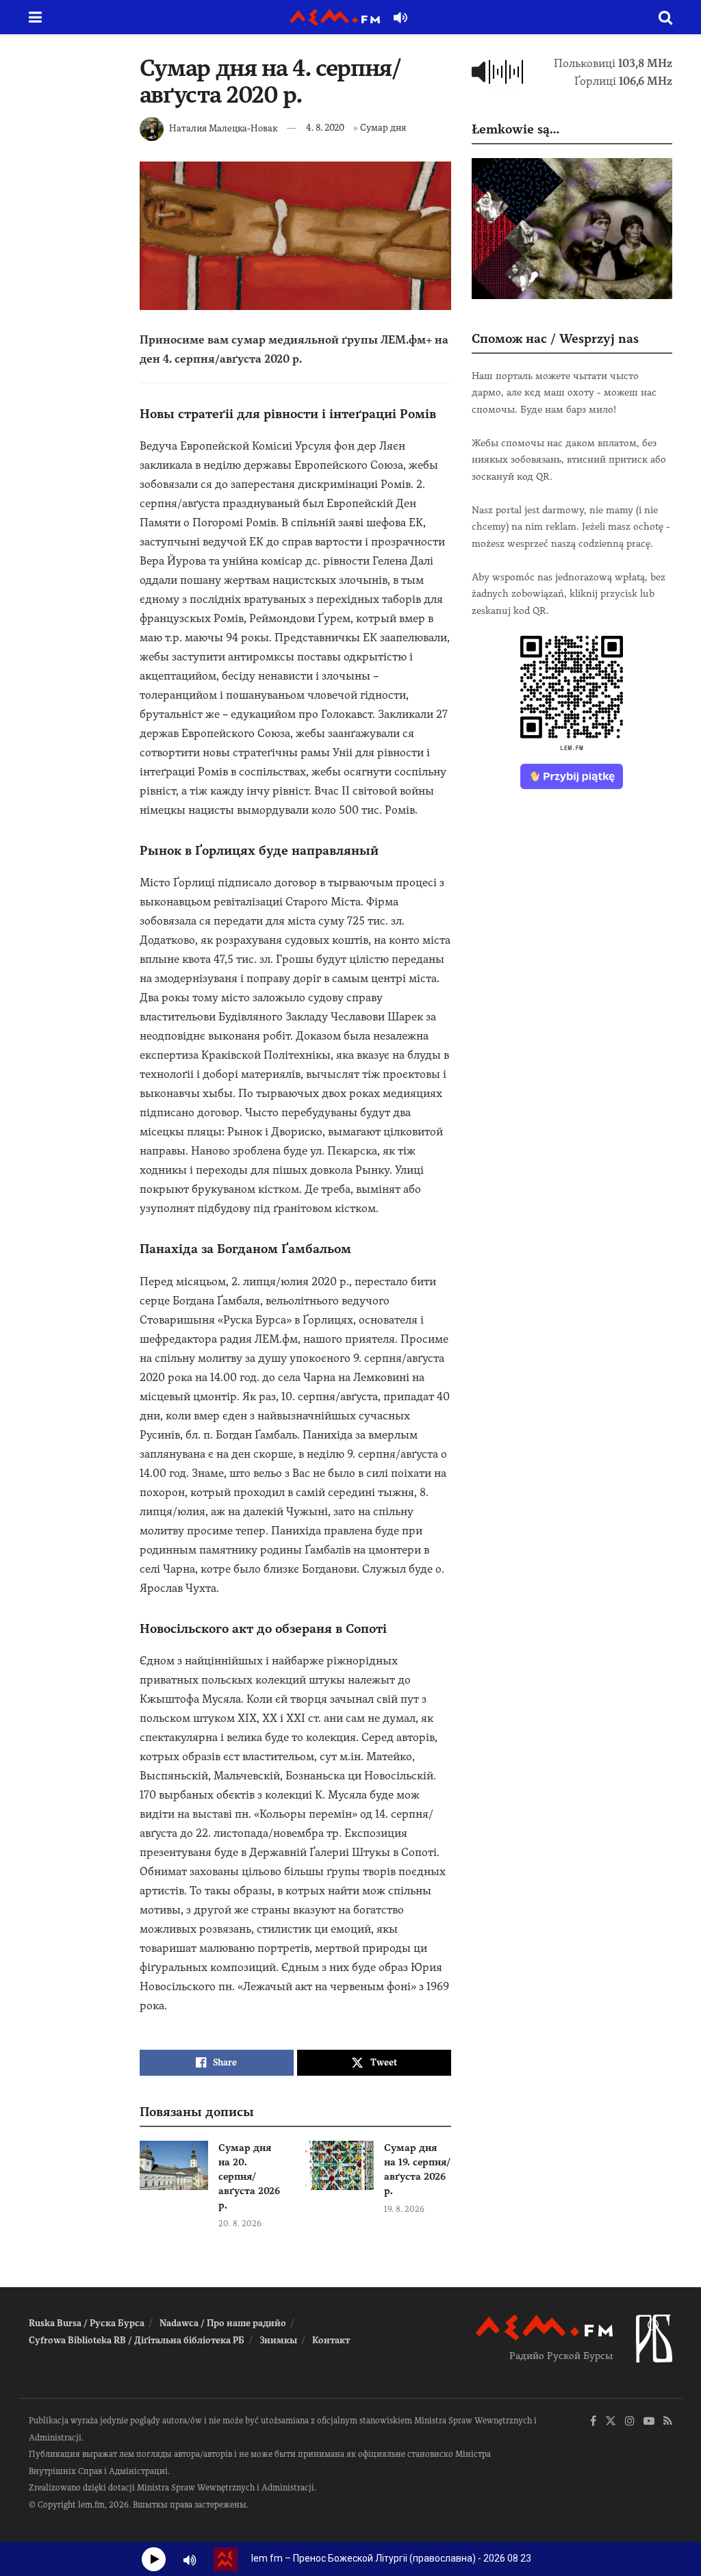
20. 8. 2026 (240, 2224)
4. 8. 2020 (325, 128)
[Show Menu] (35, 17)
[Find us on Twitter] (611, 2422)
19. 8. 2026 (404, 2209)
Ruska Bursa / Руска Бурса (87, 2323)
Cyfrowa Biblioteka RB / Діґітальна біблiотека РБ (137, 2340)
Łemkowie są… (515, 129)
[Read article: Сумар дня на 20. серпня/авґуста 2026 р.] (174, 2165)
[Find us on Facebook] (593, 2422)
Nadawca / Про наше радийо (223, 2323)
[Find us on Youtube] (649, 2422)
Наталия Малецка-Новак (223, 128)
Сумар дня (383, 128)
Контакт (331, 2340)
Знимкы (278, 2340)
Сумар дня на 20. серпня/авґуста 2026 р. (249, 2176)
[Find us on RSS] (668, 2422)
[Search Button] (665, 17)
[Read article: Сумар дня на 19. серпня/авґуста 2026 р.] (340, 2165)
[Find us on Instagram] (630, 2422)
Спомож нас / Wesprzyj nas (555, 338)
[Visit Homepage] (335, 17)
